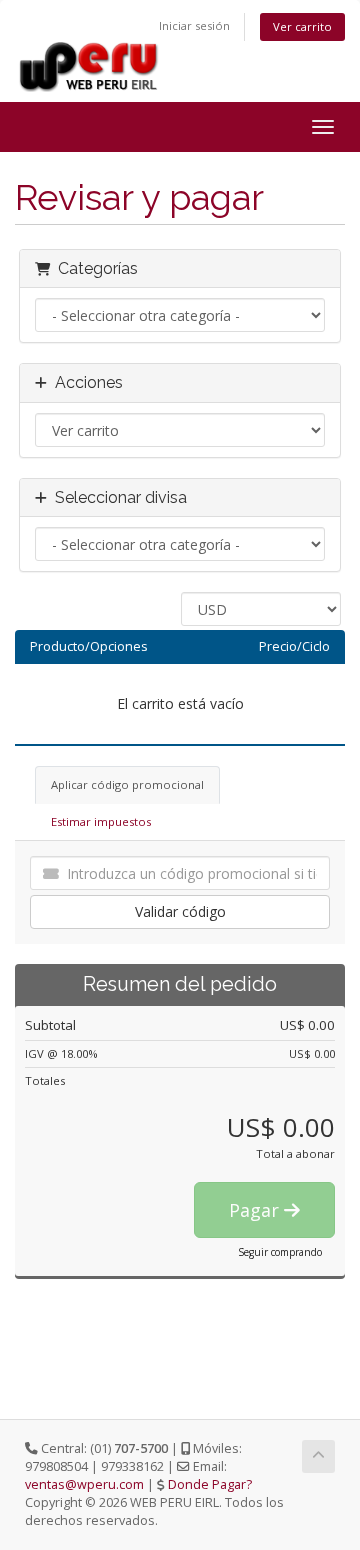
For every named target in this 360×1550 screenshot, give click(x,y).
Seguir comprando (280, 1252)
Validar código (180, 911)
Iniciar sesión (194, 25)
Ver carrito (302, 26)
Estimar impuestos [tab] (101, 821)
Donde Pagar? (210, 1484)
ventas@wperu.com (84, 1484)
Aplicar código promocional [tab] (127, 784)
